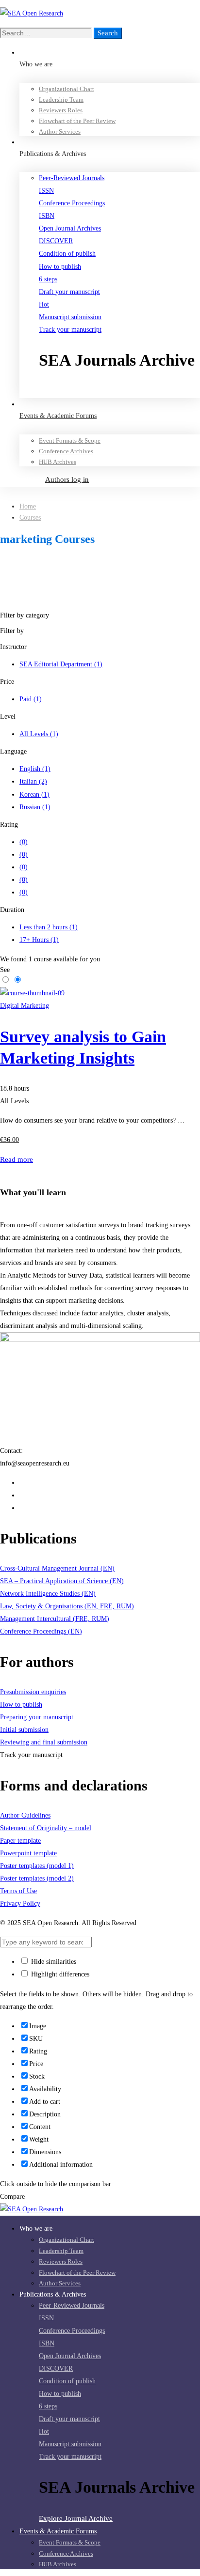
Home (28, 506)
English (35, 769)
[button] (119, 391)
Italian (33, 781)
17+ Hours (39, 940)
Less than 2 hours (49, 927)
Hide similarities (53, 1962)
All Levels (39, 734)
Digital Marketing (25, 1006)
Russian (35, 807)
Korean (34, 794)
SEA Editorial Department (61, 664)
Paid (31, 699)
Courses (30, 517)
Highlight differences (59, 1974)
